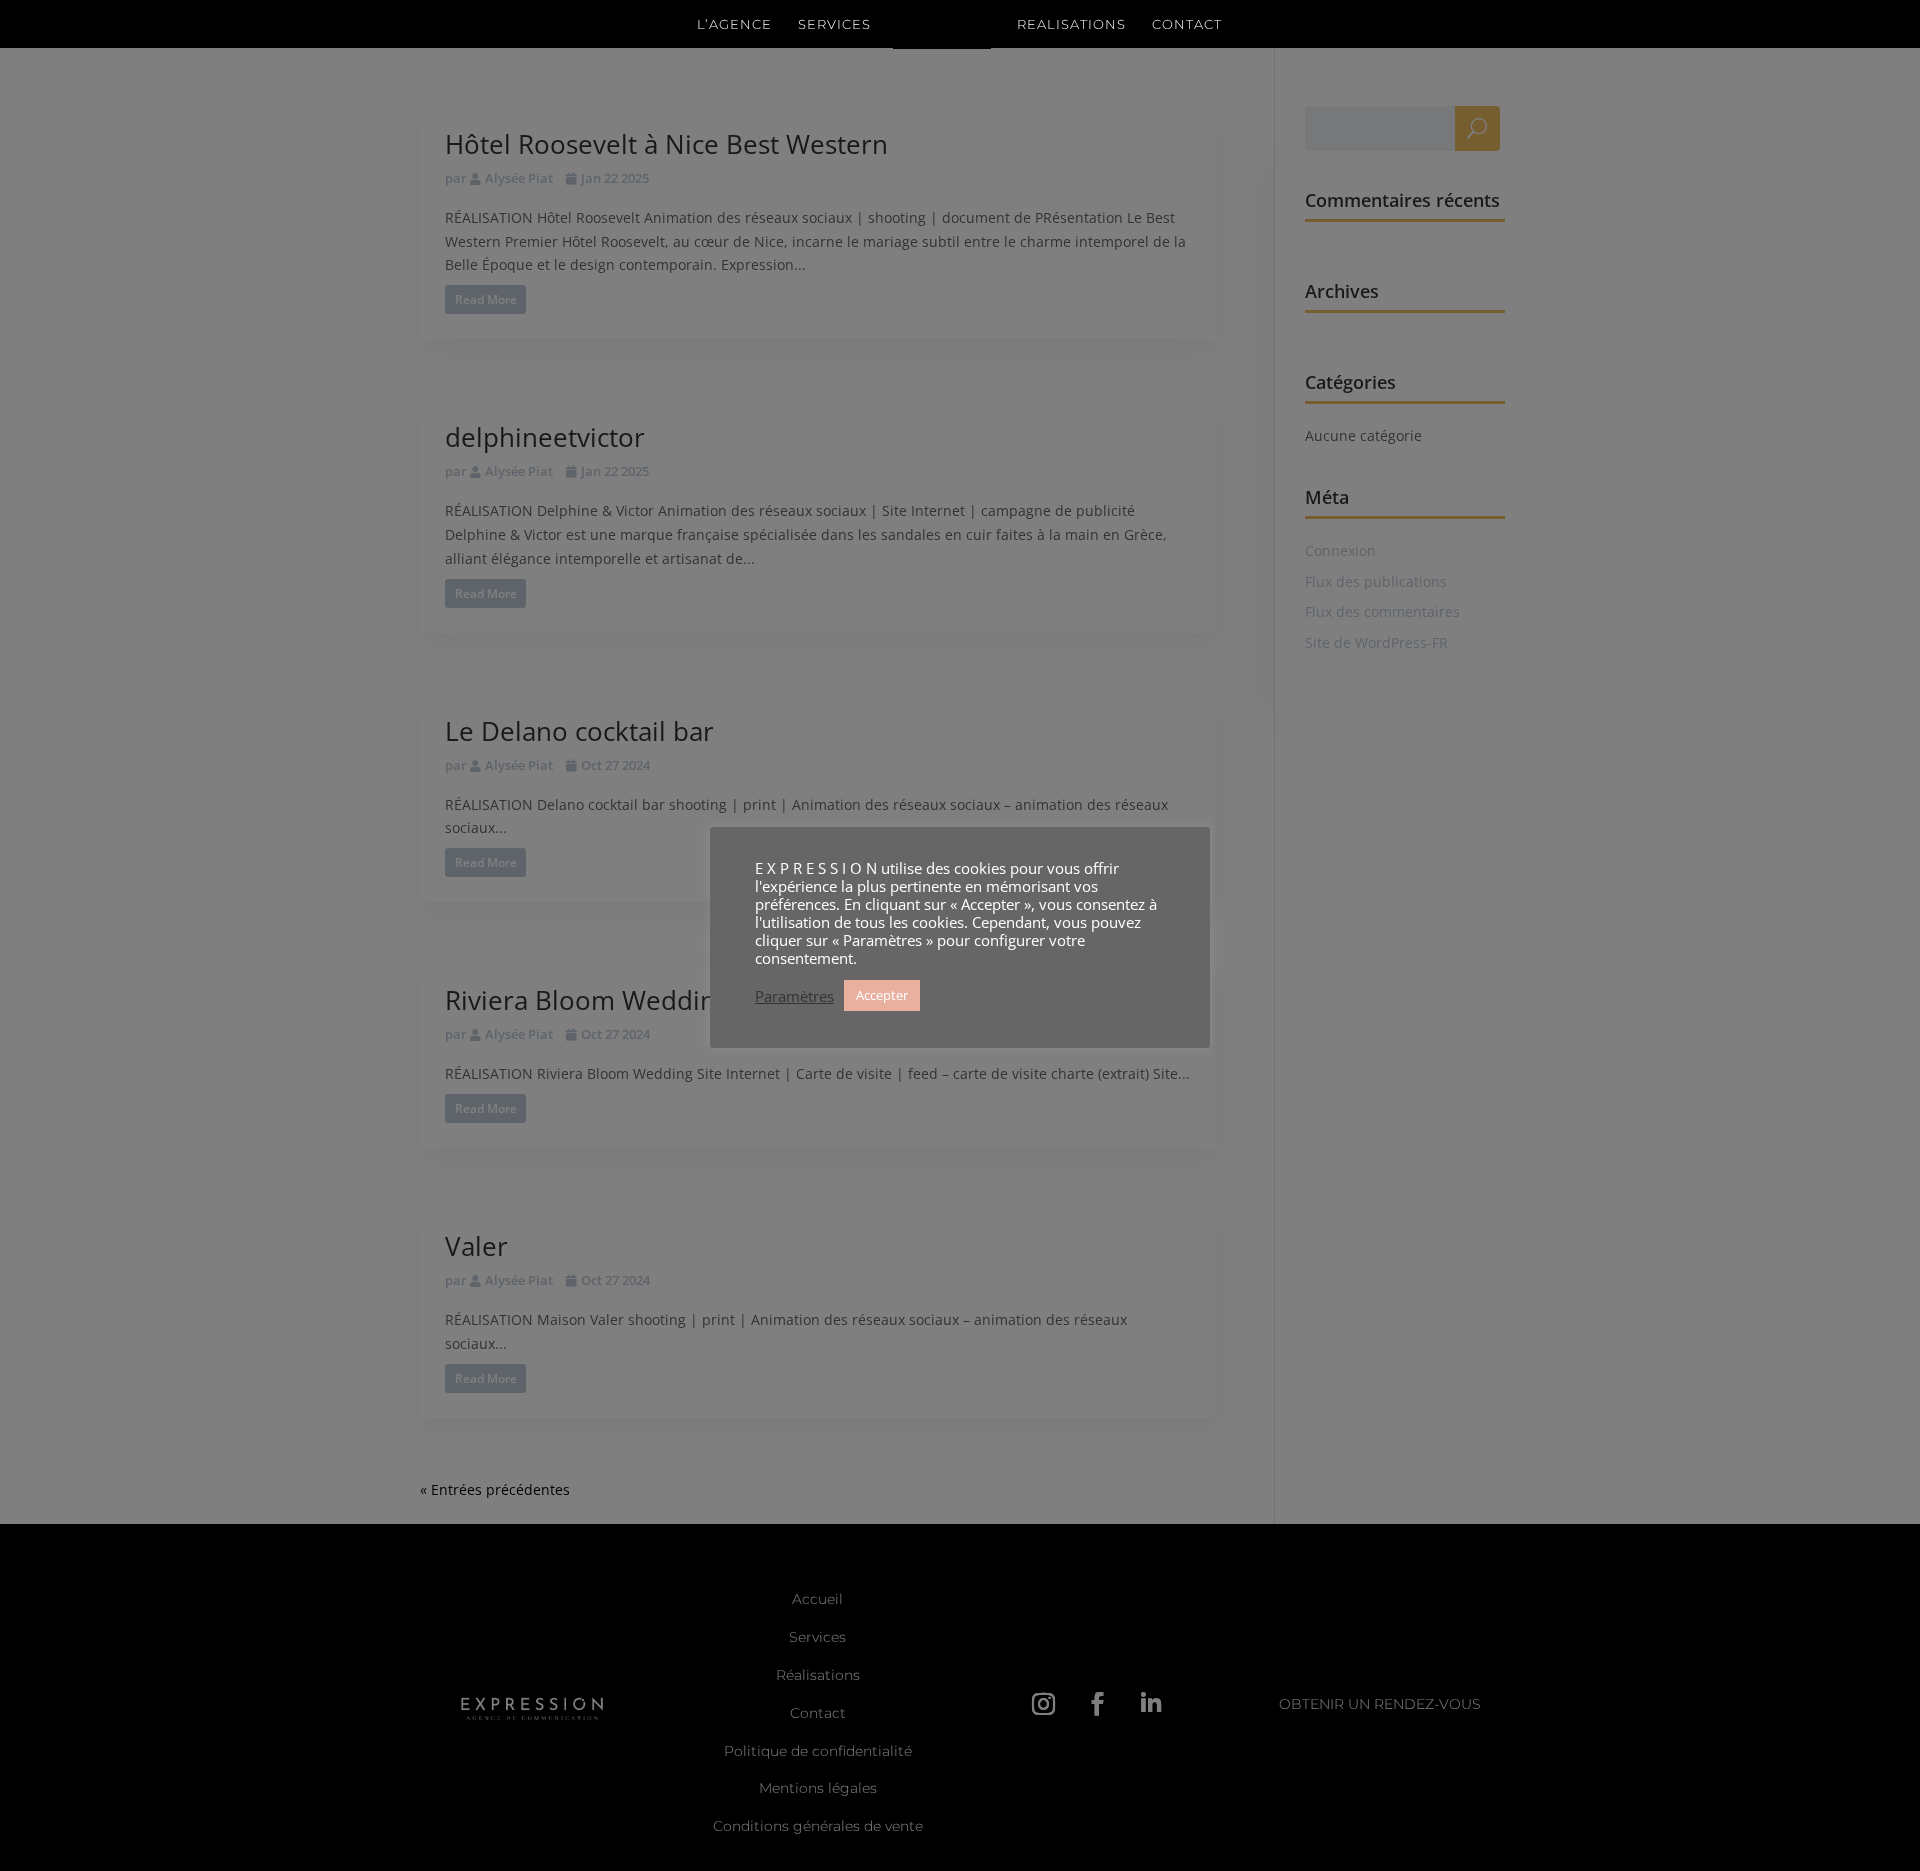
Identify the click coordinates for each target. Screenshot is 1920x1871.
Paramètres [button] (794, 996)
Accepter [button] (882, 995)
